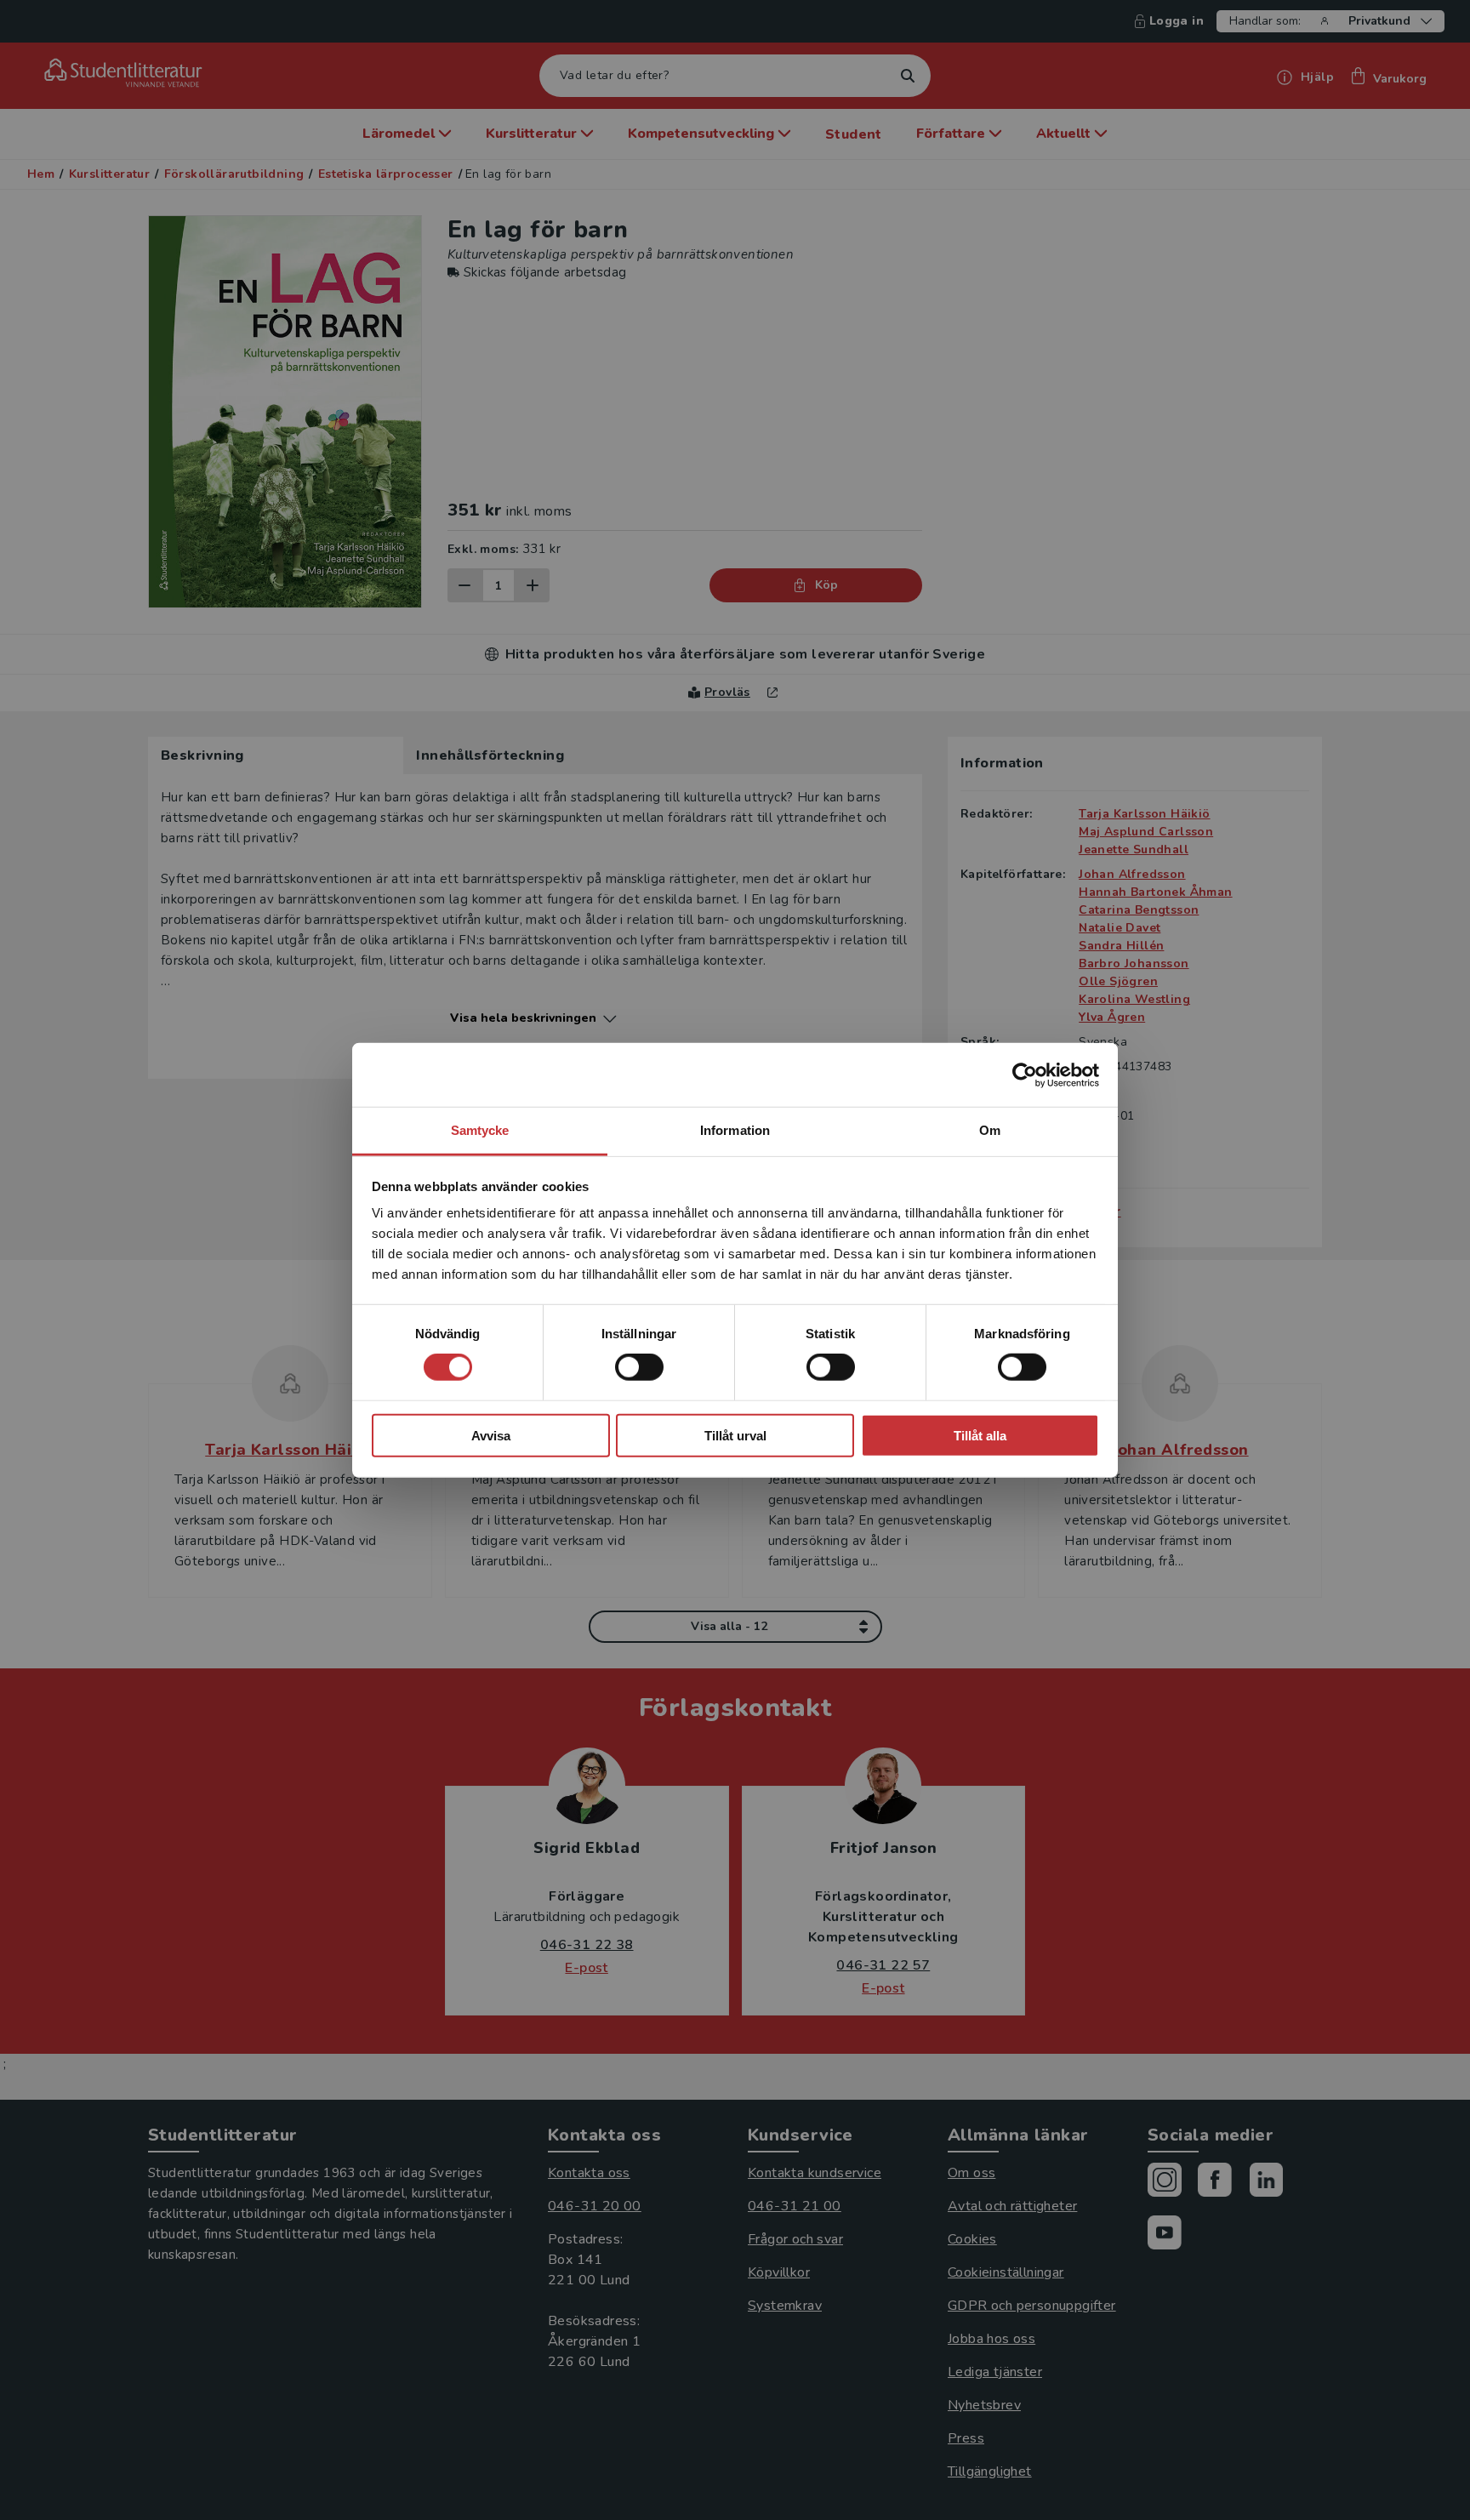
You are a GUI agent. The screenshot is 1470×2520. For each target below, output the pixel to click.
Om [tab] (990, 1130)
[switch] (639, 1367)
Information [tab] (735, 1130)
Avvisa (491, 1436)
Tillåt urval (735, 1436)
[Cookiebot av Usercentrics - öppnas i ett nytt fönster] (1025, 1075)
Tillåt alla (980, 1436)
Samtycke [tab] (480, 1130)
